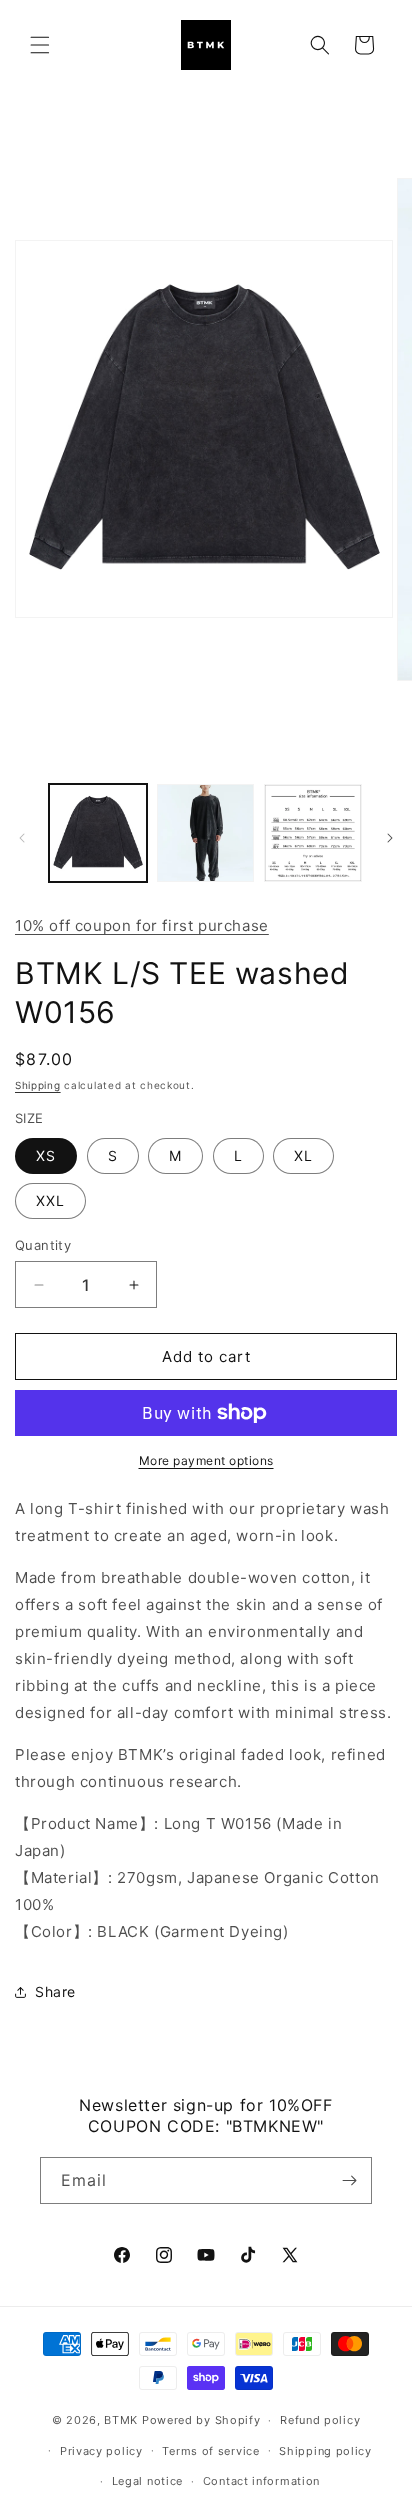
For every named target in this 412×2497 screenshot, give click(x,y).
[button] (40, 45)
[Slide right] (390, 838)
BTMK (121, 2420)
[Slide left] (22, 838)
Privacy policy (101, 2451)
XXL (50, 1200)
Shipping (38, 1085)
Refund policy (320, 2420)
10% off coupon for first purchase (142, 925)
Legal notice (147, 2481)
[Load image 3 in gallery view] (313, 833)
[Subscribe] (349, 2180)
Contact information (261, 2481)
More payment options (206, 1460)
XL (303, 1155)
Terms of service (210, 2451)
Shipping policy (325, 2451)
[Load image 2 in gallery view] (206, 833)
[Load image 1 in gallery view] (98, 833)
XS (46, 1155)
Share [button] (55, 1991)
